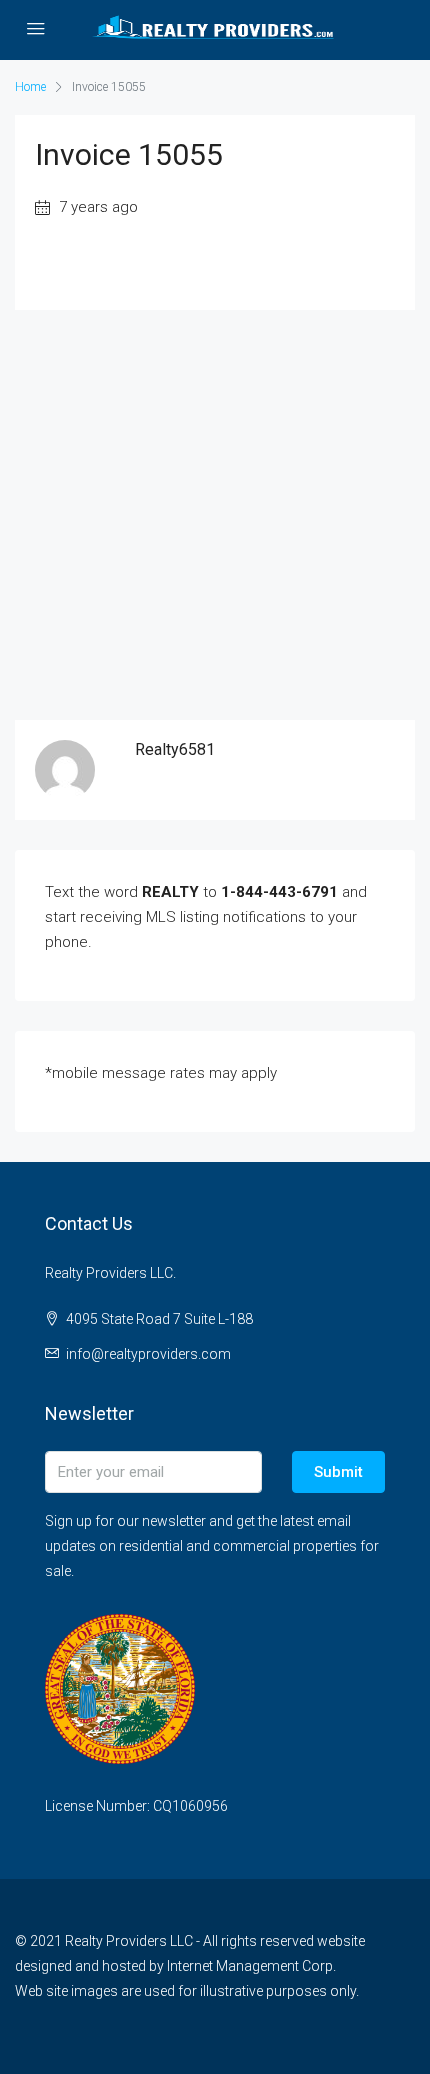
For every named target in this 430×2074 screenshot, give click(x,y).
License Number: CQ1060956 (136, 1806)
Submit (338, 1472)
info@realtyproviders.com (148, 1354)
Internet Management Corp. (251, 1966)
